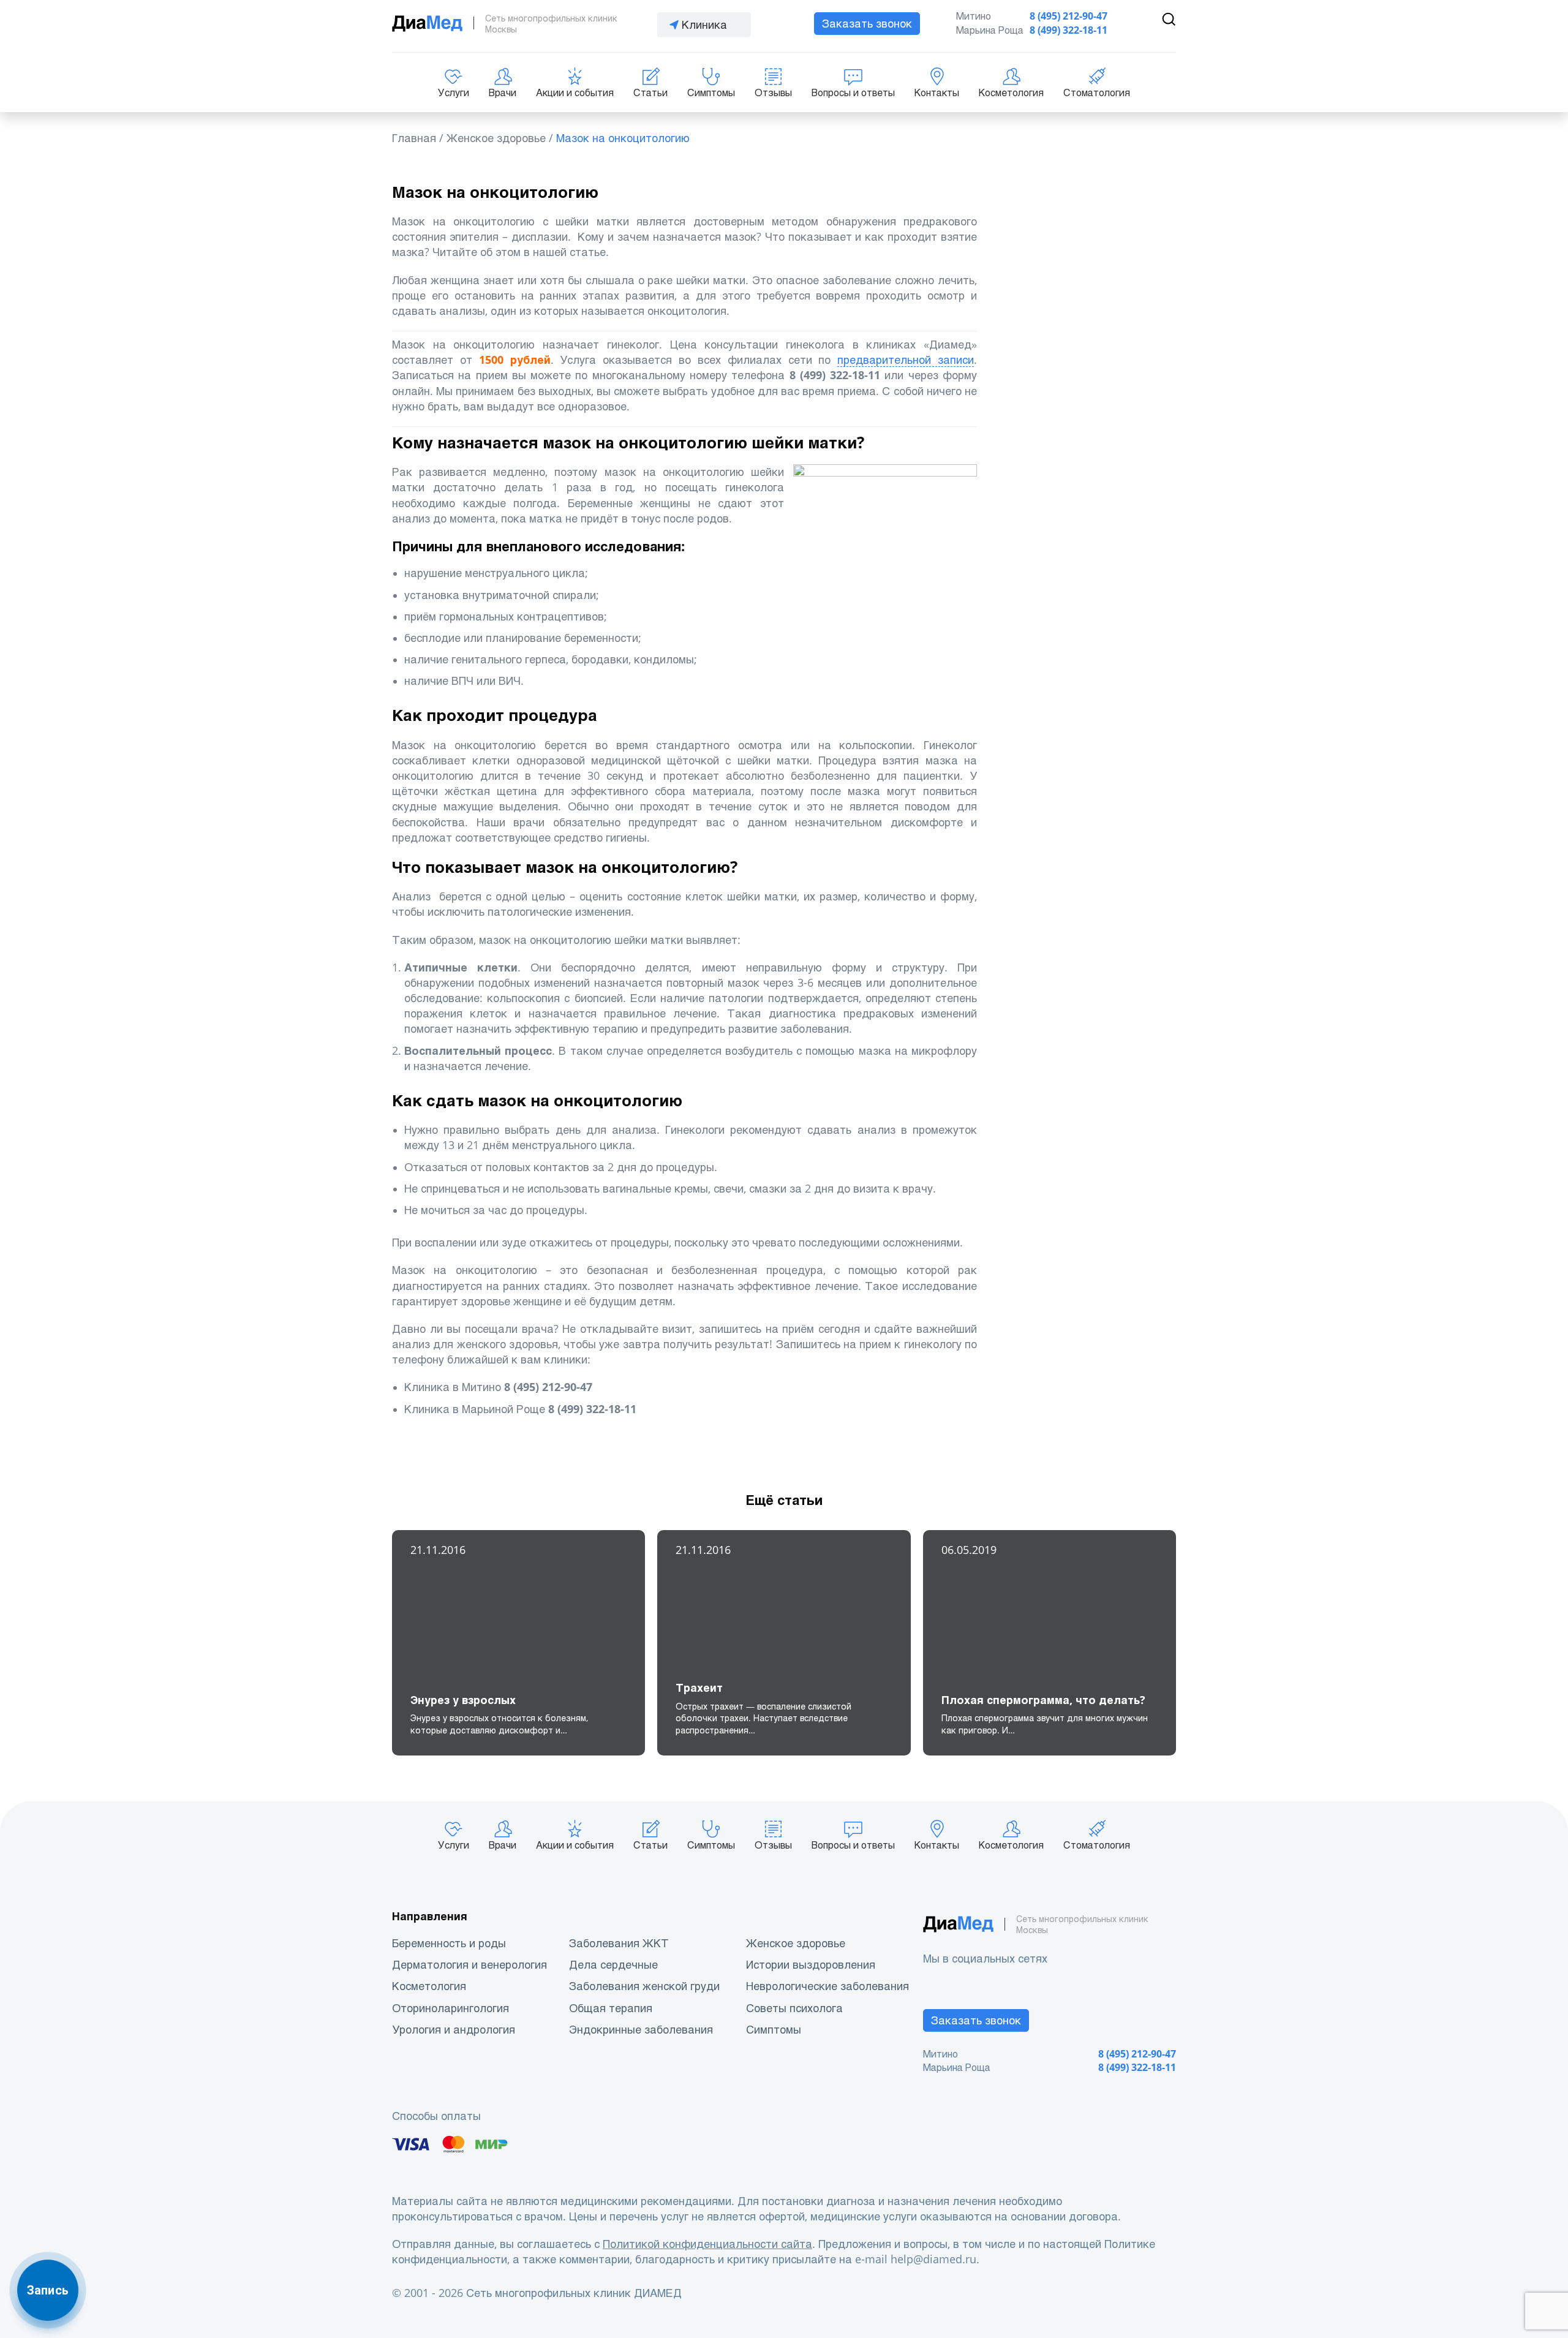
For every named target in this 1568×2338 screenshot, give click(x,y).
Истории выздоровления (811, 1965)
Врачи (503, 93)
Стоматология (1097, 93)
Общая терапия (611, 2008)
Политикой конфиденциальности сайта (707, 2244)
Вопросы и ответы (853, 93)
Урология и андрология (454, 2030)
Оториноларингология (450, 2008)
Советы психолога (794, 2008)
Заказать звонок (867, 24)
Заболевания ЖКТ (619, 1943)
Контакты (937, 93)
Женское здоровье (796, 1943)
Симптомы (711, 93)
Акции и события (575, 93)
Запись (48, 2290)
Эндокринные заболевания (641, 2030)
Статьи (650, 93)
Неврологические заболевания (827, 1986)
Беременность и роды (449, 1943)
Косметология (1011, 93)
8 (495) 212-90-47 (1069, 16)
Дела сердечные (613, 1965)
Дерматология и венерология (469, 1965)
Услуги (454, 93)
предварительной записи (906, 360)
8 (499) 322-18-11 (1069, 30)
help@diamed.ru (933, 2259)
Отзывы (773, 93)
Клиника (704, 25)
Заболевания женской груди (644, 1986)
